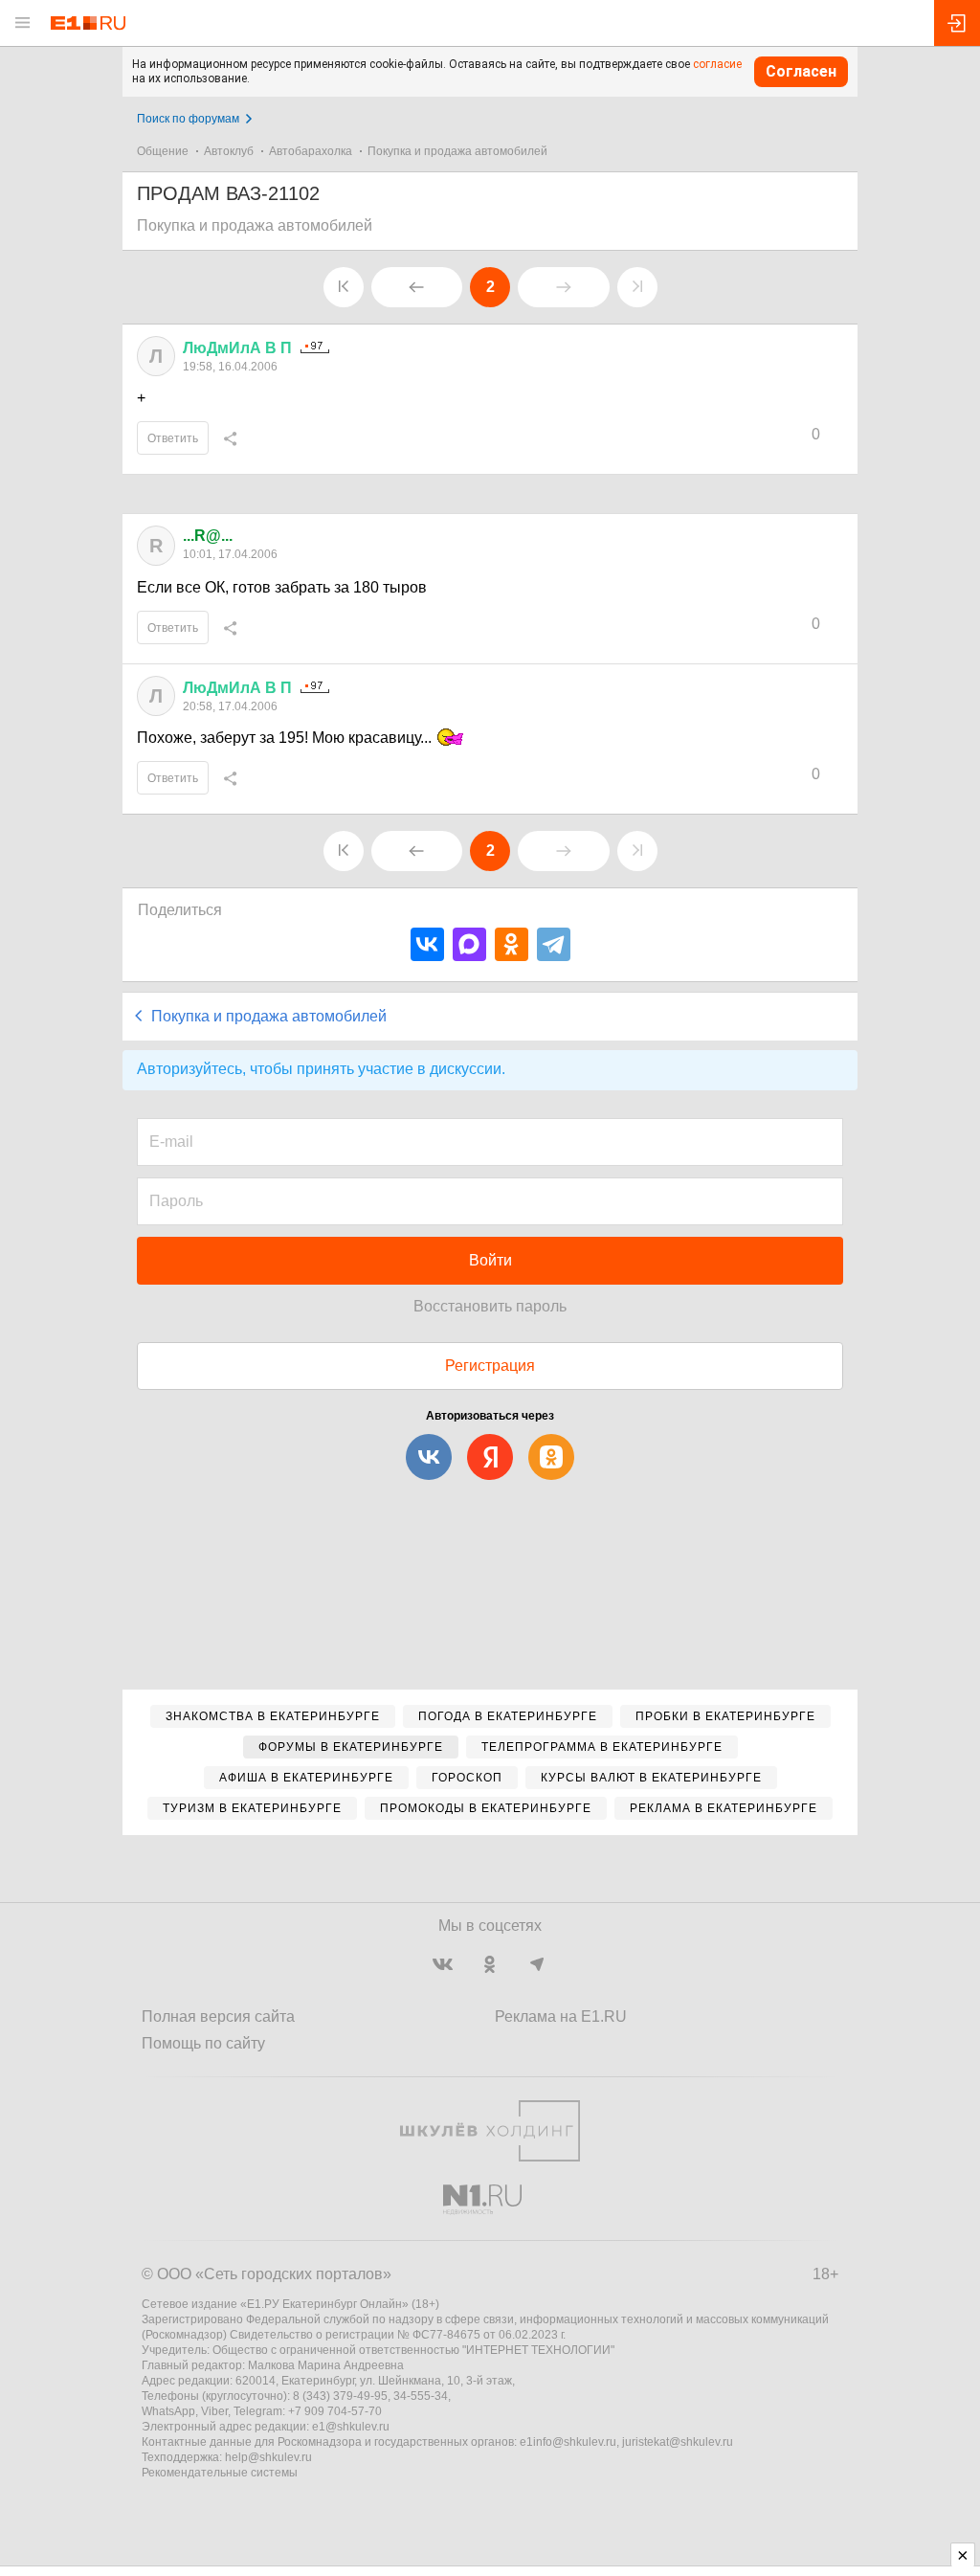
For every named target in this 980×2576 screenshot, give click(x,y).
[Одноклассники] (512, 944)
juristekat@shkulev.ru (678, 2442)
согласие (717, 64)
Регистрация (490, 1366)
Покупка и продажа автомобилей (457, 151)
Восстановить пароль (490, 1306)
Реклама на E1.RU (561, 2016)
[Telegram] (554, 944)
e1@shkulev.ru (351, 2427)
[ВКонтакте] (427, 944)
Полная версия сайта (218, 2016)
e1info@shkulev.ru (568, 2442)
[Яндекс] (490, 1457)
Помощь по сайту (203, 2043)
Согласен (801, 71)
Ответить (173, 438)
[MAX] (469, 944)
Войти (490, 1260)
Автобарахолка (311, 151)
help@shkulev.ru (268, 2457)
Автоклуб (229, 151)
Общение (163, 151)
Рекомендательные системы (220, 2473)
